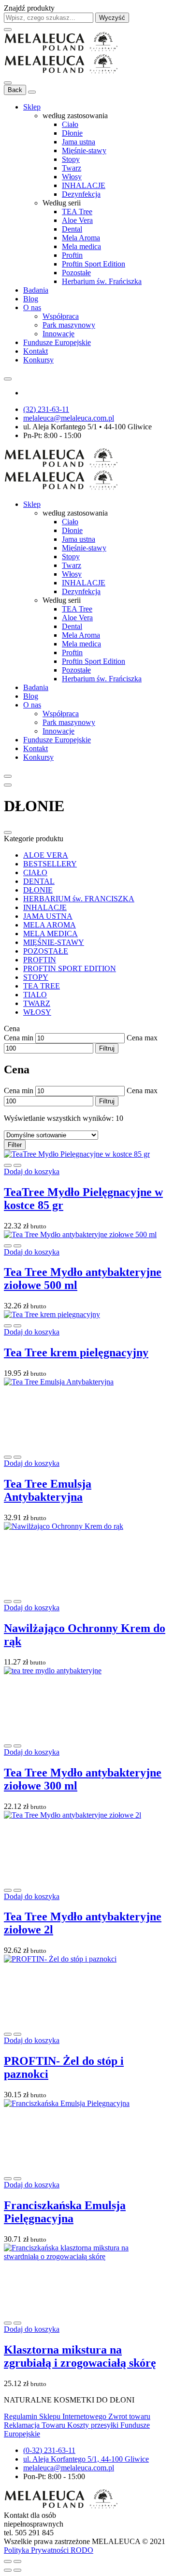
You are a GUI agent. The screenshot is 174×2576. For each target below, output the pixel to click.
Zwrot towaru (129, 2416)
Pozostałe (76, 273)
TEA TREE (42, 986)
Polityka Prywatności (37, 2550)
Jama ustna (79, 142)
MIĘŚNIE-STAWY (54, 942)
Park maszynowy (69, 325)
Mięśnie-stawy (84, 150)
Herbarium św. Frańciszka (102, 281)
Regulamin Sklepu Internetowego (56, 2416)
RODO (82, 2550)
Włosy (72, 177)
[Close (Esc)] (8, 2561)
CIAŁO (35, 872)
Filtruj (107, 1048)
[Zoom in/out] (17, 2561)
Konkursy (38, 360)
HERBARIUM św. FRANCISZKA (79, 899)
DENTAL (39, 881)
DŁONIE (38, 890)
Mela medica (81, 246)
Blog (31, 299)
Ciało (70, 124)
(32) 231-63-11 (46, 409)
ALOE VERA (46, 855)
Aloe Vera (77, 220)
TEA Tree (77, 212)
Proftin (72, 255)
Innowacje (58, 334)
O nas (32, 307)
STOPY (36, 977)
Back (15, 90)
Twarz (72, 168)
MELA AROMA (50, 925)
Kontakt (36, 351)
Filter (15, 1145)
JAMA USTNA (48, 916)
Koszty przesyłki (94, 2425)
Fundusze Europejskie (57, 342)
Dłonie (72, 133)
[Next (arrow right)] (17, 2570)
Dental (72, 229)
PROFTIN (40, 960)
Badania (36, 290)
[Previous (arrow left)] (8, 2570)
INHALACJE (84, 185)
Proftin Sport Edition (94, 264)
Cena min (19, 1038)
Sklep (32, 107)
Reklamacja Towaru (36, 2425)
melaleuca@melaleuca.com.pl (69, 418)
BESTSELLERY (50, 864)
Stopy (71, 159)
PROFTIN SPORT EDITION (70, 968)
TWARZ (37, 1003)
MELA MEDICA (51, 934)
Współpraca (61, 316)
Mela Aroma (81, 238)
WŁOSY (37, 1012)
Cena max (142, 1038)
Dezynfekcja (81, 194)
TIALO (35, 995)
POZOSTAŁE (46, 951)
